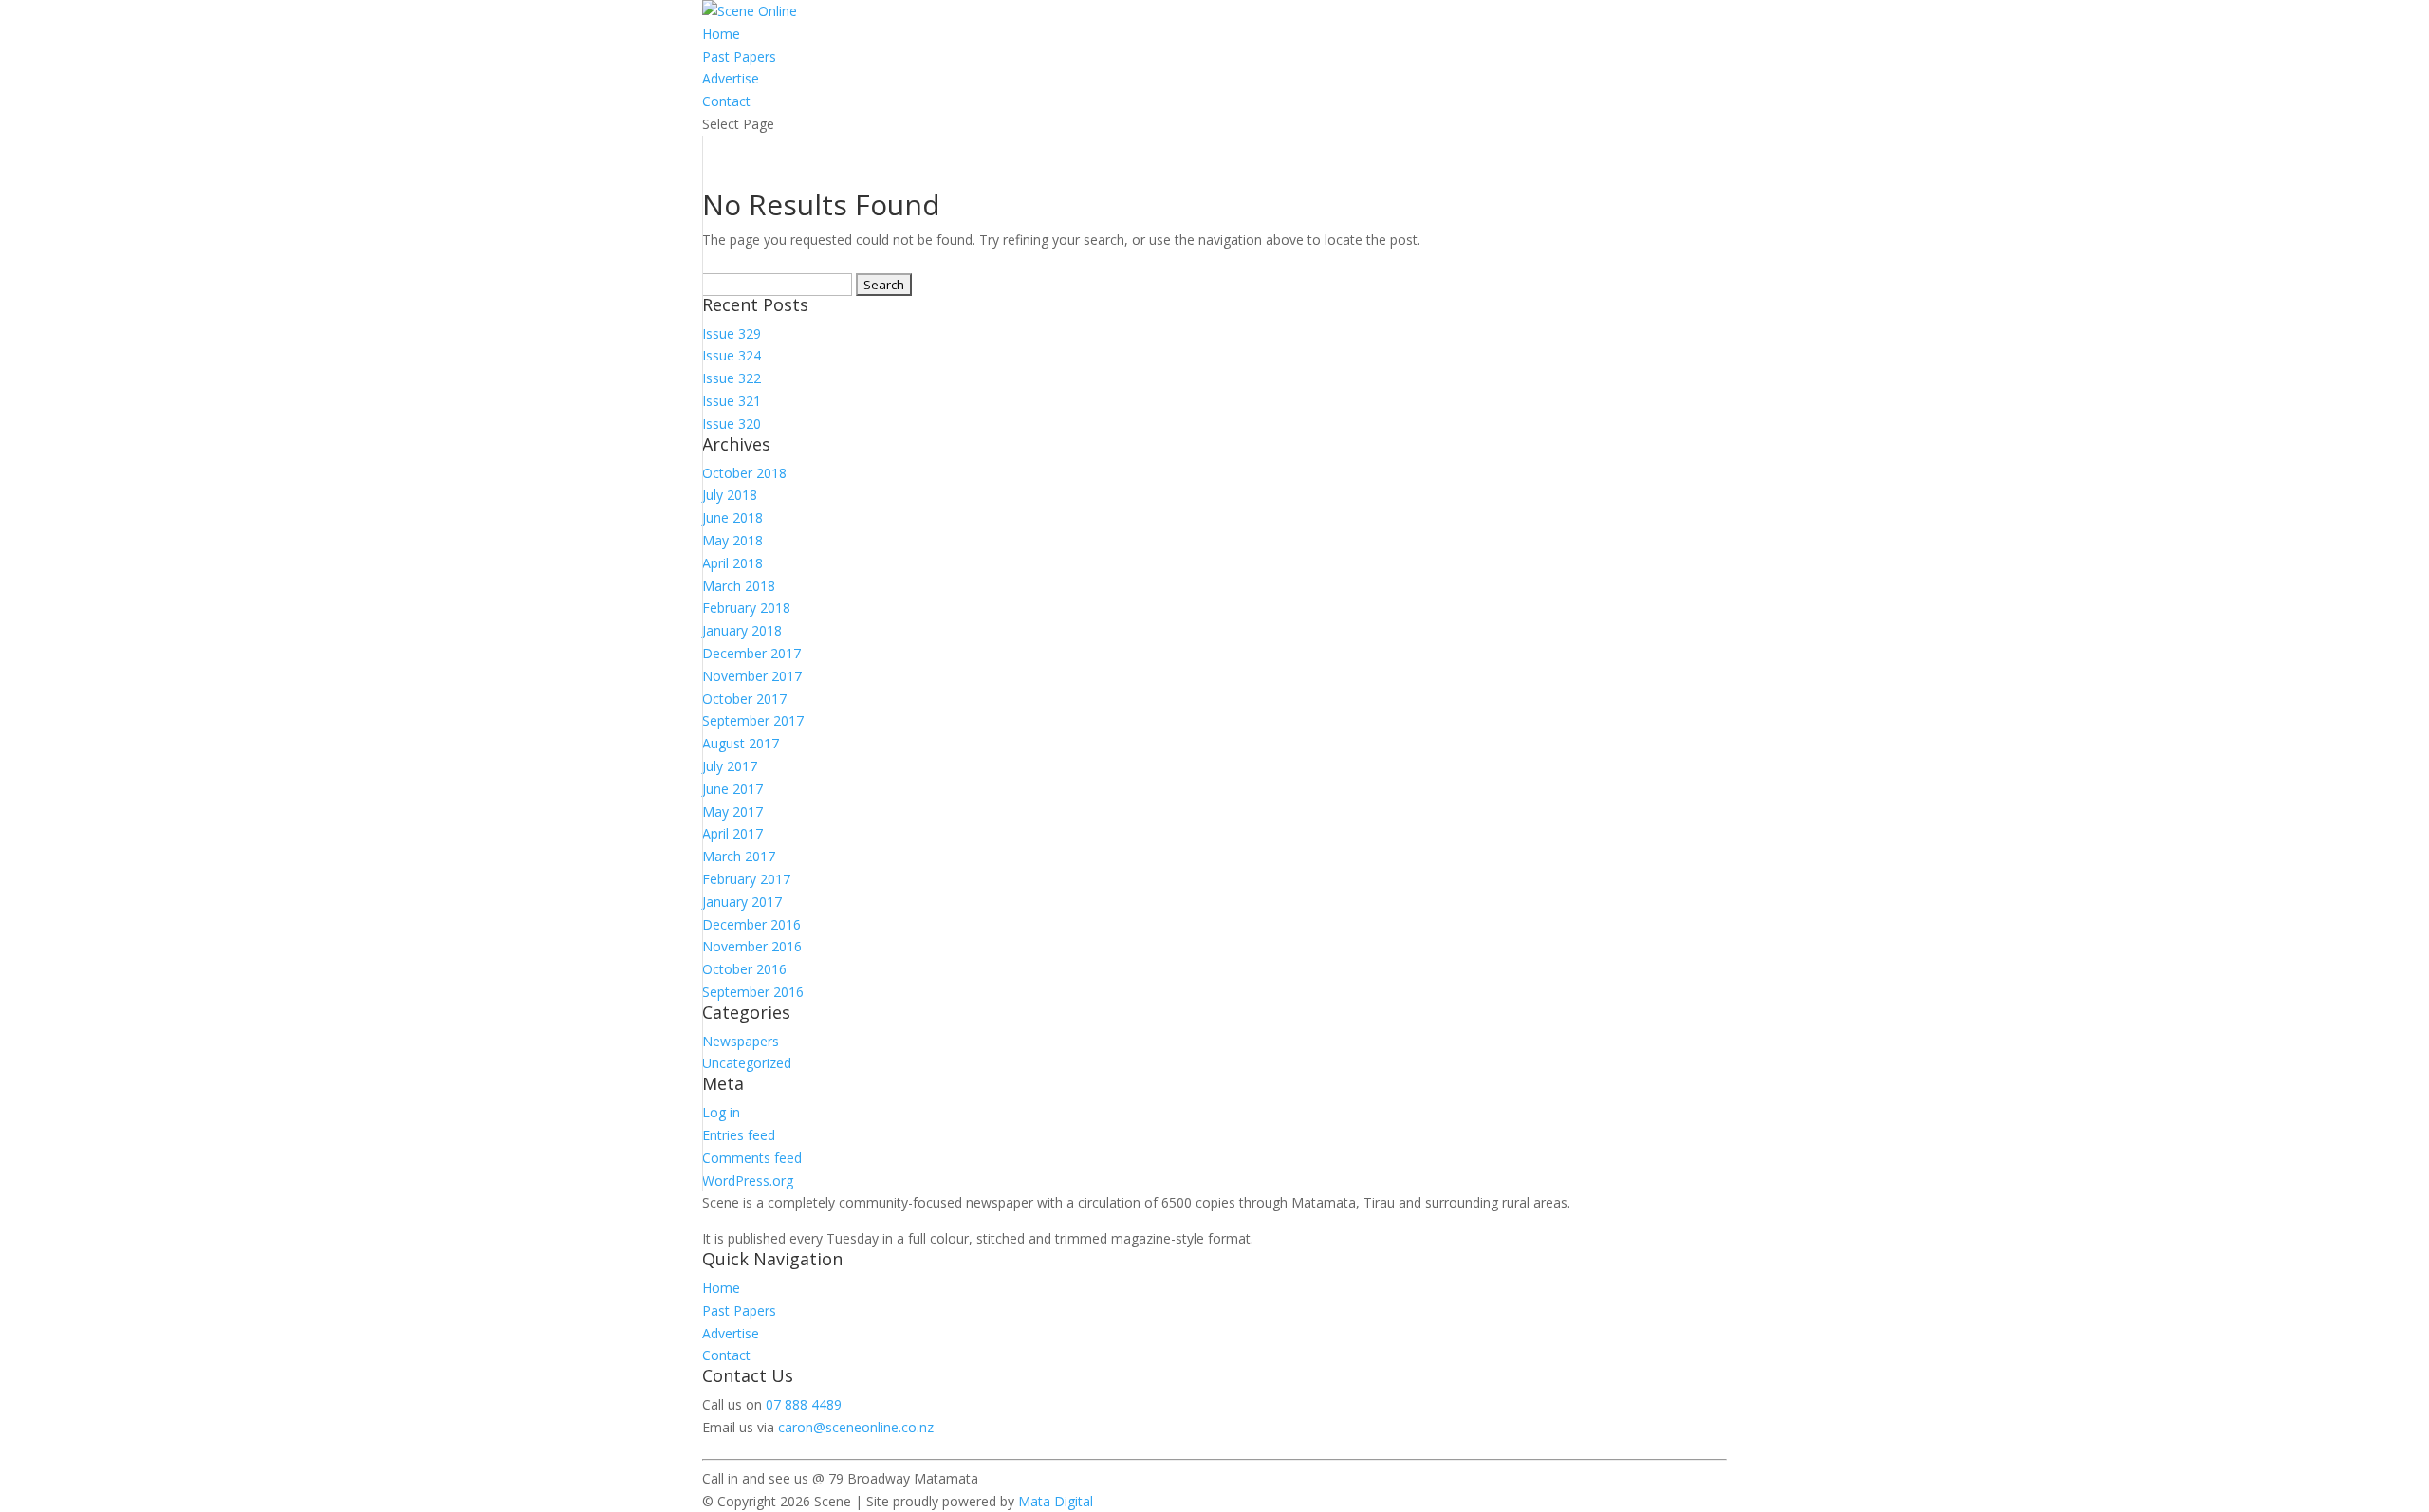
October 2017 (744, 699)
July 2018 (730, 495)
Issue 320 (732, 424)
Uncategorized (747, 1063)
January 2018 (742, 630)
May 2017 (732, 811)
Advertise (731, 78)
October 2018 (744, 473)
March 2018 (739, 586)
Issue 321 (732, 401)
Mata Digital (1056, 1501)
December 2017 (751, 653)
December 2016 (751, 924)
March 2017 (739, 856)
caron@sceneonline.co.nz (856, 1427)
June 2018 (732, 517)
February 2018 (746, 608)
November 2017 (752, 676)
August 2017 (741, 743)
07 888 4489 (804, 1404)
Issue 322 (732, 378)
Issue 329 (732, 333)
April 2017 (732, 833)
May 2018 (732, 540)
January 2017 (742, 902)
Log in (721, 1112)
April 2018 (732, 563)
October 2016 (744, 969)
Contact (726, 101)
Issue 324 (732, 355)
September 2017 (753, 720)
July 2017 (730, 766)
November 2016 (752, 946)
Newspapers (741, 1041)
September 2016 (753, 992)
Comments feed (752, 1158)
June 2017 (732, 789)
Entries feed (739, 1135)
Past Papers (739, 56)
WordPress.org (748, 1180)
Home (721, 34)
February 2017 (746, 879)
